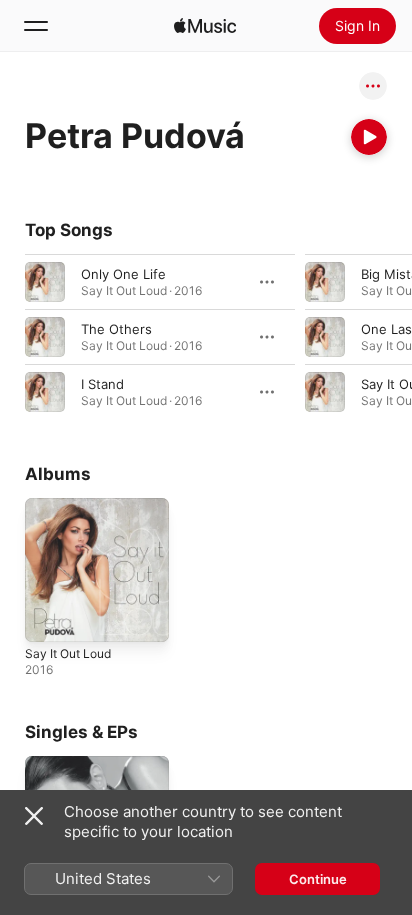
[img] (205, 26)
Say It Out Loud (68, 653)
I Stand (102, 384)
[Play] (369, 137)
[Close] (34, 816)
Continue (318, 879)
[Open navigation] (36, 26)
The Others (116, 329)
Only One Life (123, 274)
